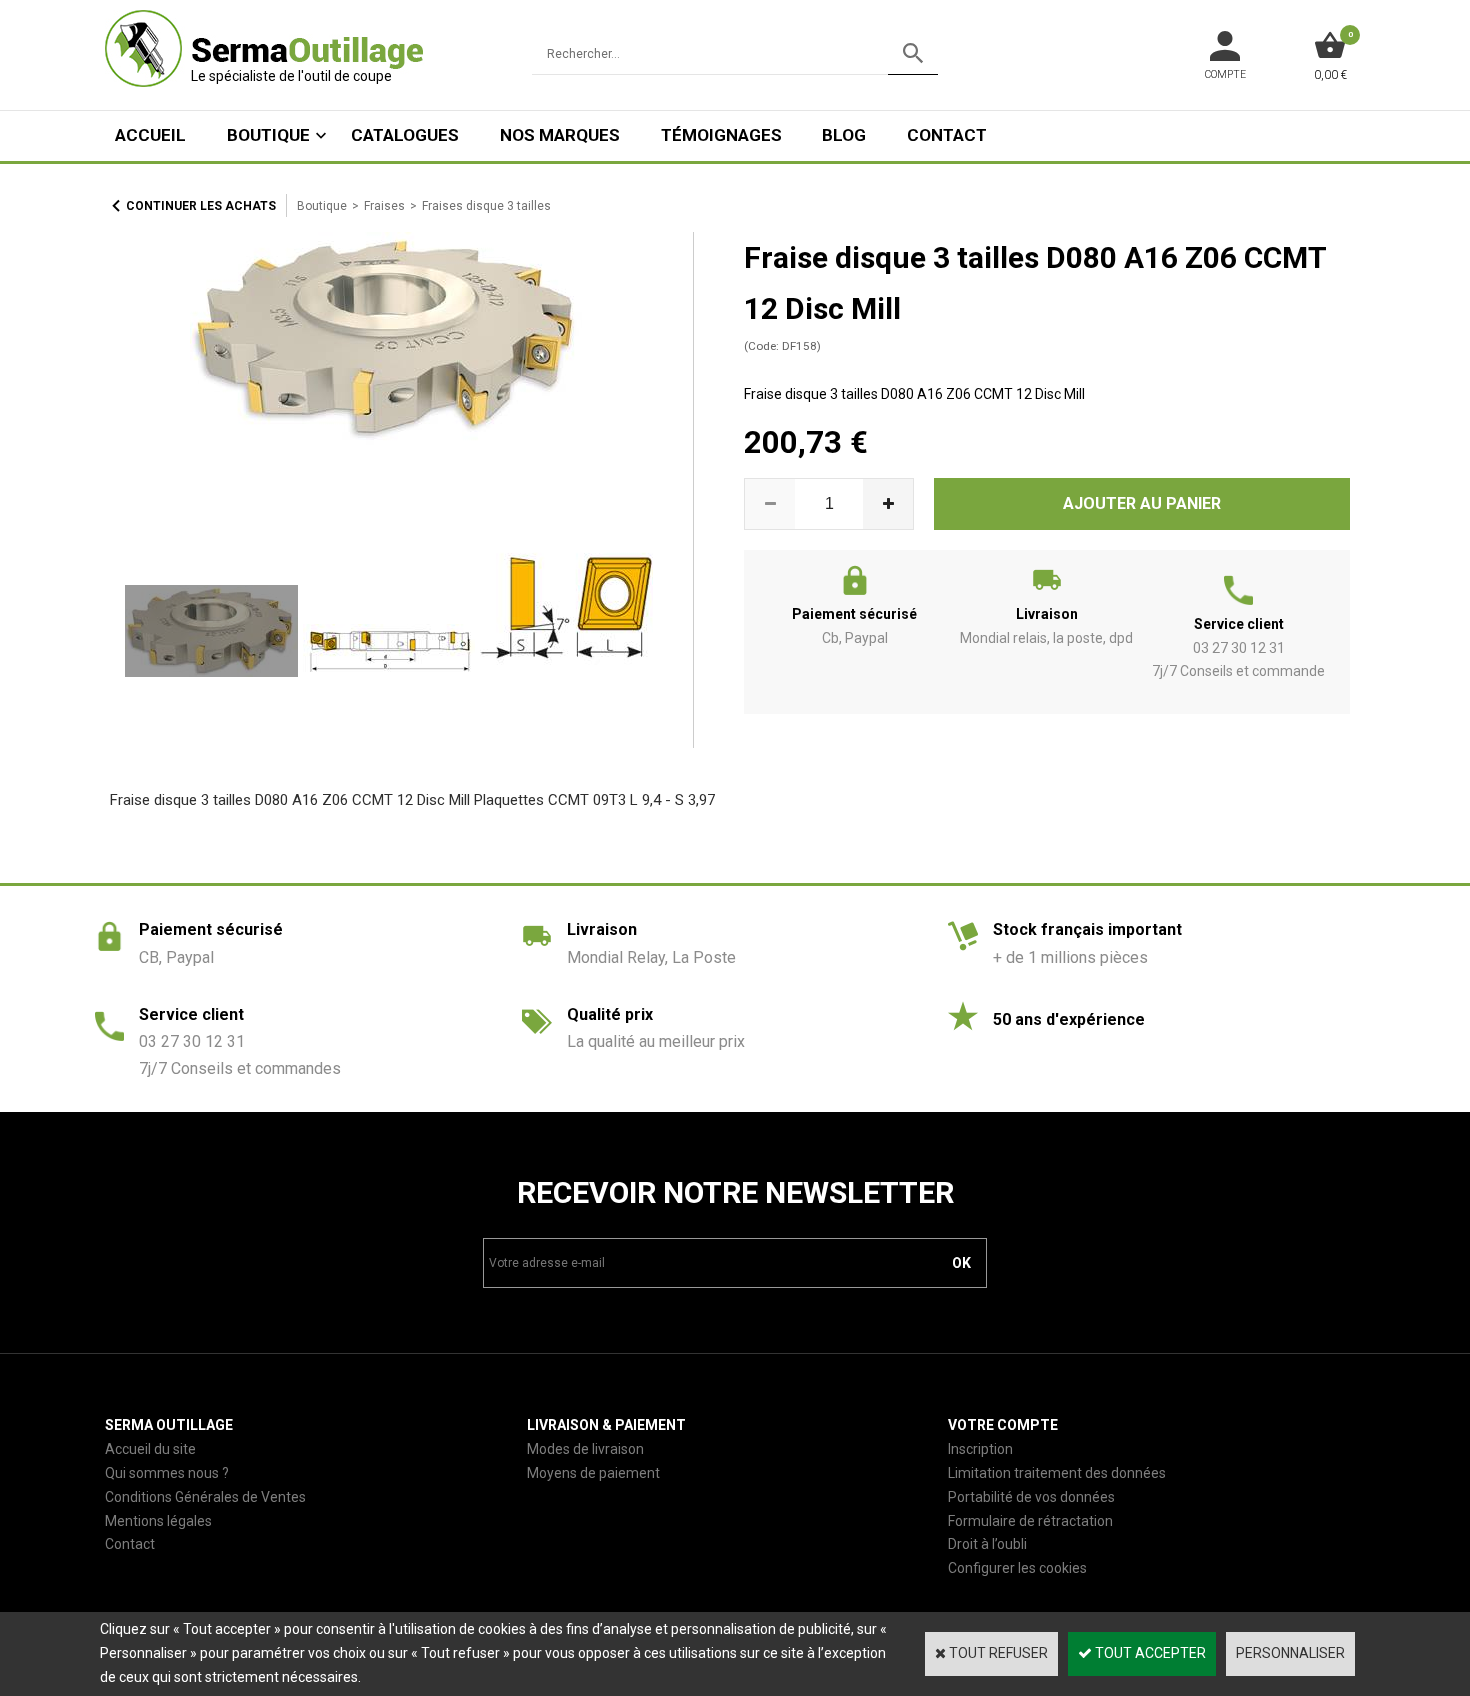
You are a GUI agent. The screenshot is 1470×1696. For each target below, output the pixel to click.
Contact (947, 135)
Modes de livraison (585, 1449)
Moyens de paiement (593, 1473)
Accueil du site (150, 1449)
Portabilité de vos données (1031, 1497)
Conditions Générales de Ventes (205, 1497)
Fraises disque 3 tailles (486, 206)
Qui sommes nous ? (167, 1473)
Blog (844, 135)
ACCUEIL (150, 135)
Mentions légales (158, 1521)
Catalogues (405, 135)
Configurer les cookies (1017, 1568)
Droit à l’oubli (987, 1544)
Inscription (980, 1449)
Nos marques (560, 135)
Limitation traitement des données (1057, 1473)
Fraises (384, 206)
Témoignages (721, 135)
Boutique (268, 135)
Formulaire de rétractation (1030, 1521)
